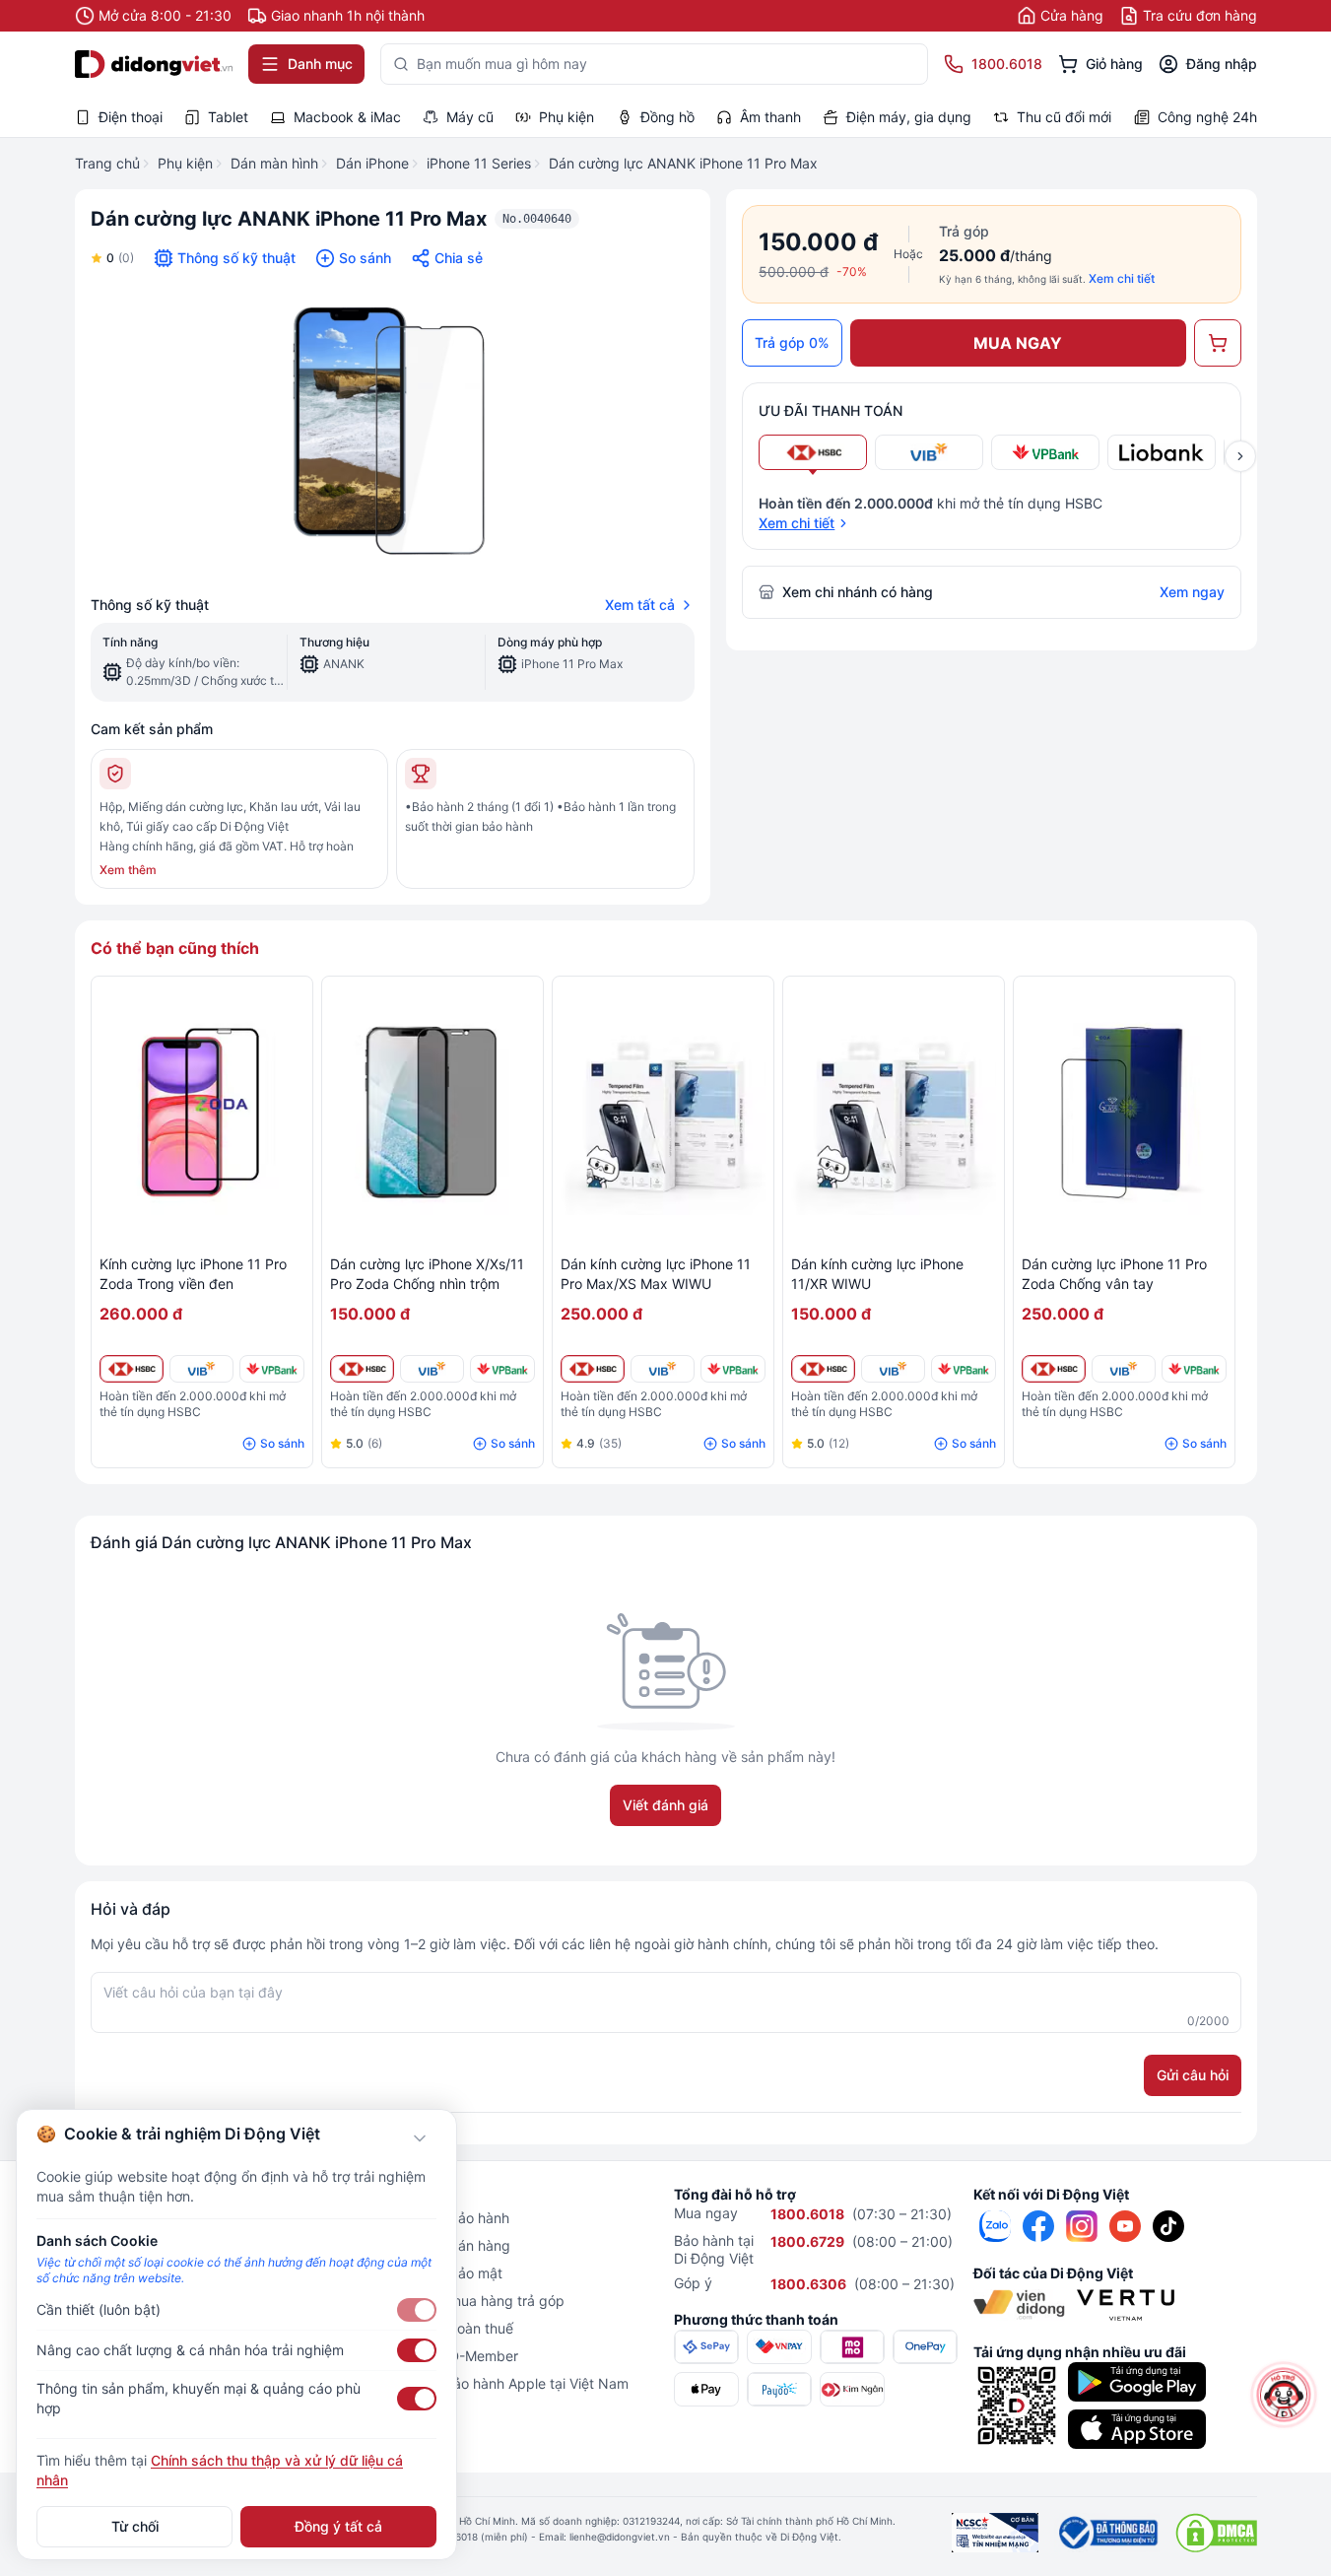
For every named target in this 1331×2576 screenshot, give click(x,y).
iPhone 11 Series (479, 163)
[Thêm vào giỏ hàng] (1218, 343)
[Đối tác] (1019, 2305)
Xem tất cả (640, 605)
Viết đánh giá (665, 1805)
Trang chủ (107, 163)
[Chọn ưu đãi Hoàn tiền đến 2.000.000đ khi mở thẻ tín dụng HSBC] (813, 452)
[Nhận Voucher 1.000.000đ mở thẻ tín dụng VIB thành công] (201, 1369)
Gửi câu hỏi (1193, 2075)
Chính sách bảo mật (438, 2273)
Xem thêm (128, 870)
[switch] (417, 2310)
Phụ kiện (185, 163)
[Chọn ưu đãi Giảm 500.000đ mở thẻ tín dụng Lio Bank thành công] (1162, 452)
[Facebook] (1038, 2226)
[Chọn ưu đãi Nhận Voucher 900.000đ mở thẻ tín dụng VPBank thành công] (1045, 452)
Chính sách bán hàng (442, 2245)
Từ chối (135, 2526)
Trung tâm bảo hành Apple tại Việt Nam (501, 2383)
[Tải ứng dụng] (1137, 2382)
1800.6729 (807, 2241)
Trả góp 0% (792, 342)
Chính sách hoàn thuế (444, 2328)
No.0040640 (537, 219)
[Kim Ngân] (852, 2389)
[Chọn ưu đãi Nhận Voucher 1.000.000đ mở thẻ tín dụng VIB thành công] (929, 452)
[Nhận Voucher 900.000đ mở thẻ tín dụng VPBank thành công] (271, 1369)
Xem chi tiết (1122, 278)
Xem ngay (1192, 592)
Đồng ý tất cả (338, 2526)
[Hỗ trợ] (1284, 2395)
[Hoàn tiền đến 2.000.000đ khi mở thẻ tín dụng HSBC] (132, 1369)
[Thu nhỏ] (420, 2138)
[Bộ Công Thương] (1107, 2533)
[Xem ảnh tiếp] (1240, 456)
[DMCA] (1216, 2533)
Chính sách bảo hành (442, 2218)
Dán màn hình (274, 163)
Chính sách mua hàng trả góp (469, 2301)
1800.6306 (808, 2284)
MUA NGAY (1018, 343)
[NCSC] (995, 2533)
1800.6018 (807, 2214)
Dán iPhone (372, 163)
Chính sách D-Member (446, 2356)
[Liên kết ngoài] (995, 2226)
